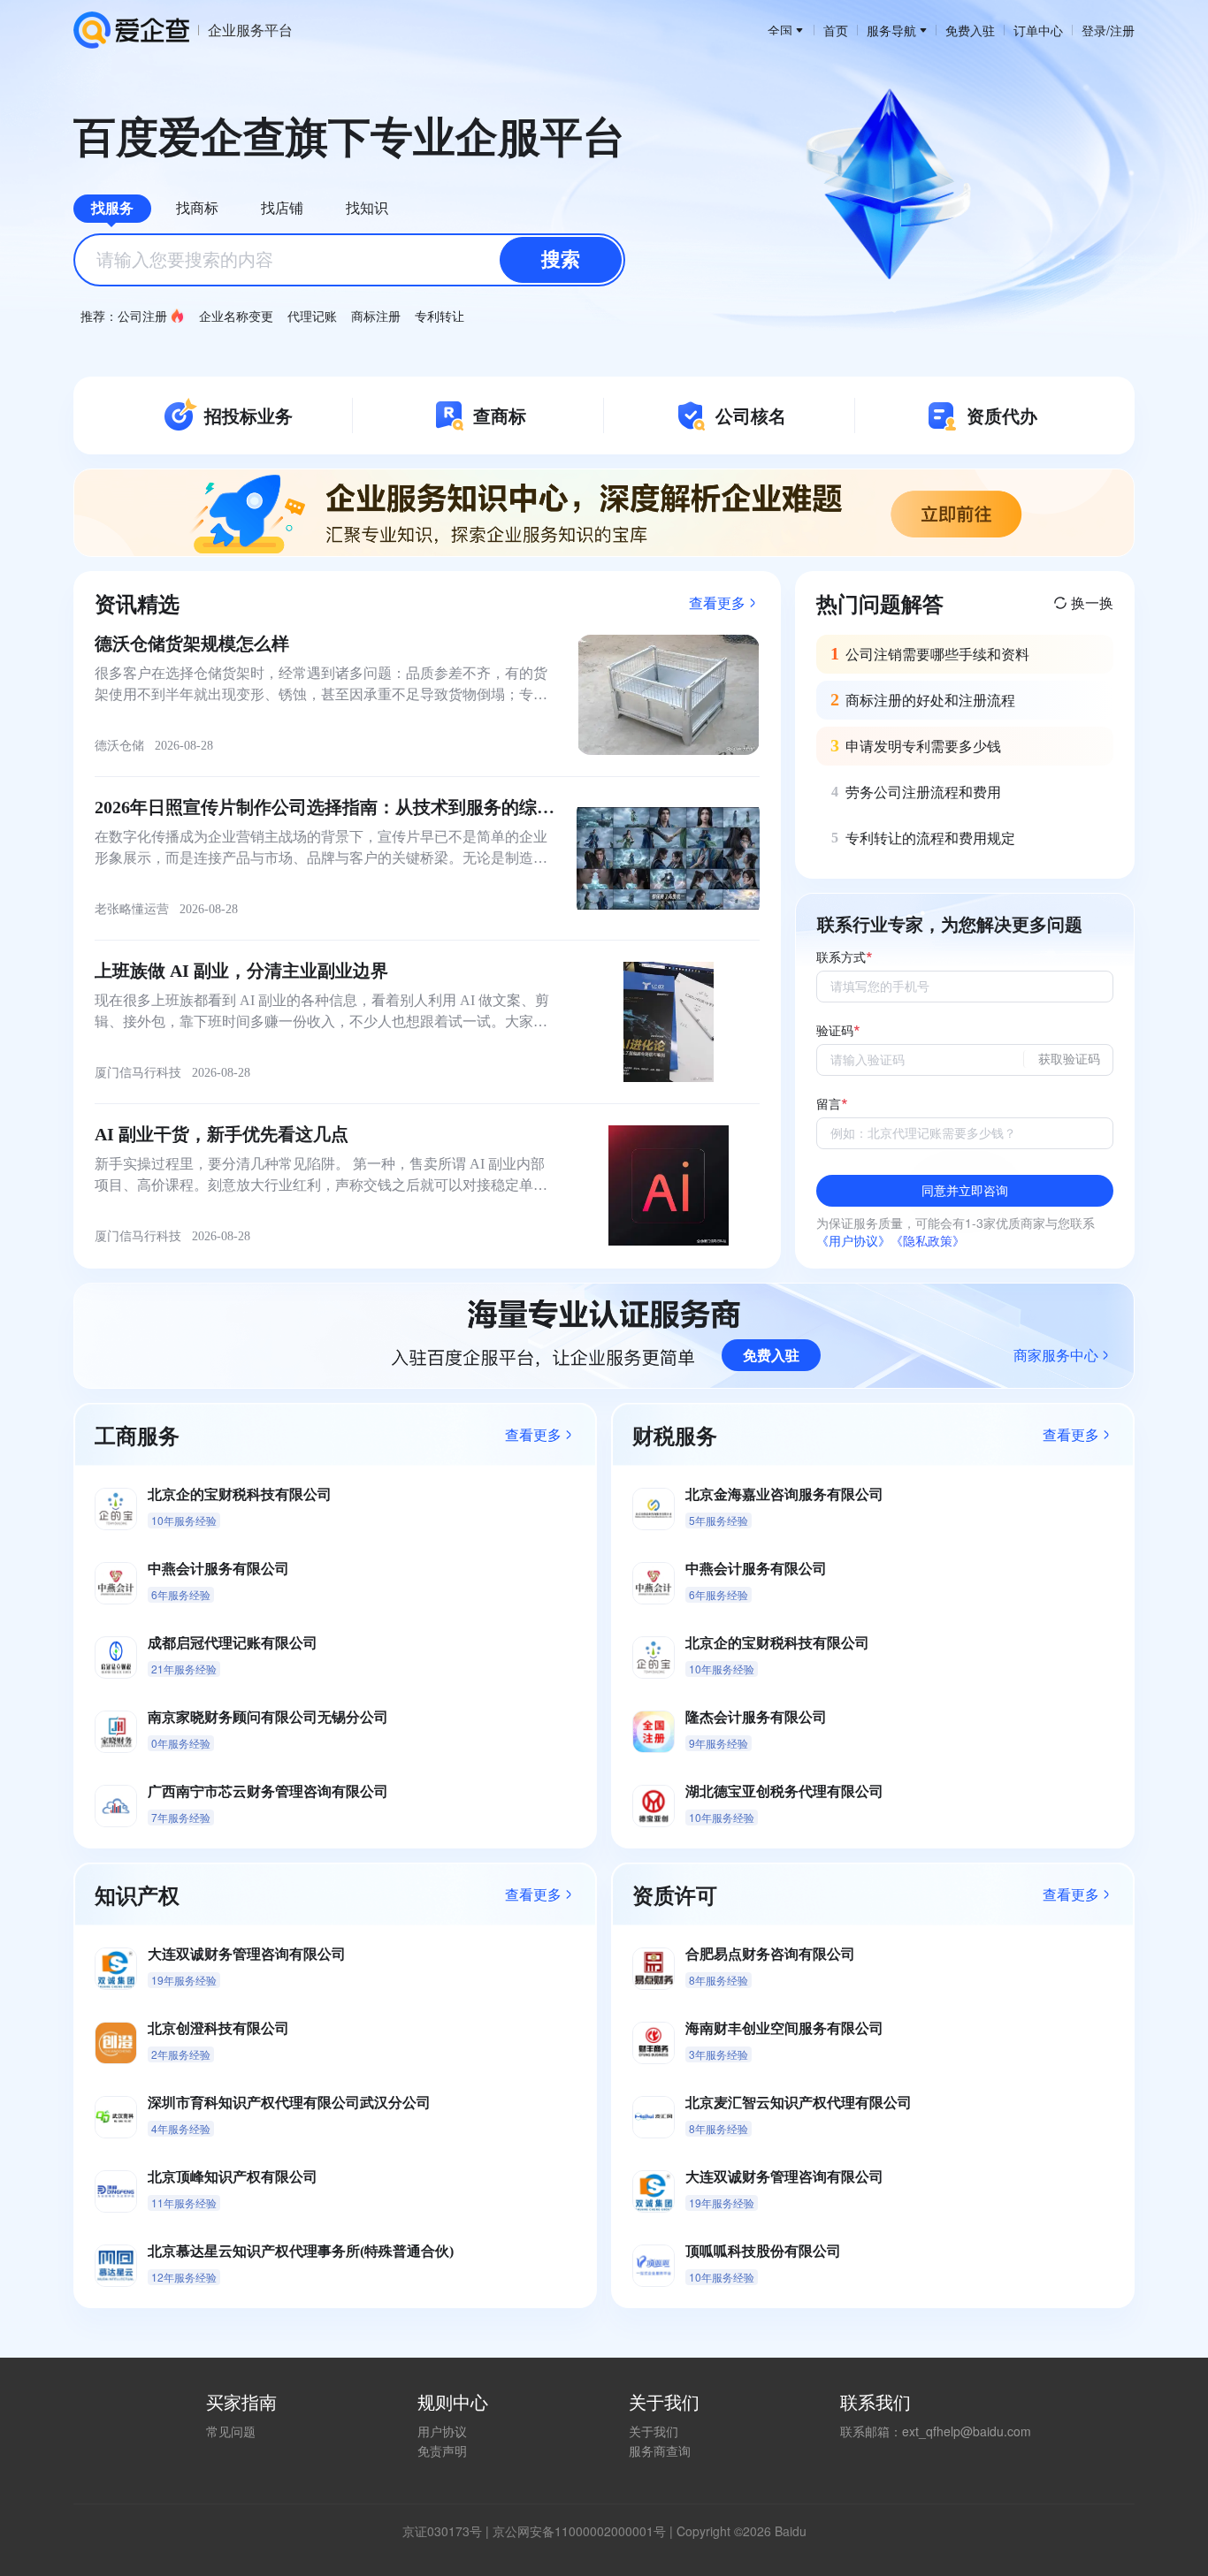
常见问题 (231, 2431)
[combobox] (349, 260)
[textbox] (349, 260)
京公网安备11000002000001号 (579, 2531)
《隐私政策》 (928, 1240)
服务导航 (891, 30)
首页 (836, 30)
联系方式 (841, 958)
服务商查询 (660, 2450)
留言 (829, 1105)
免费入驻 (970, 30)
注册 (1122, 30)
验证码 (835, 1031)
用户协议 (442, 2431)
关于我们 (654, 2431)
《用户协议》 (853, 1240)
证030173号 (448, 2531)
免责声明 (442, 2450)
